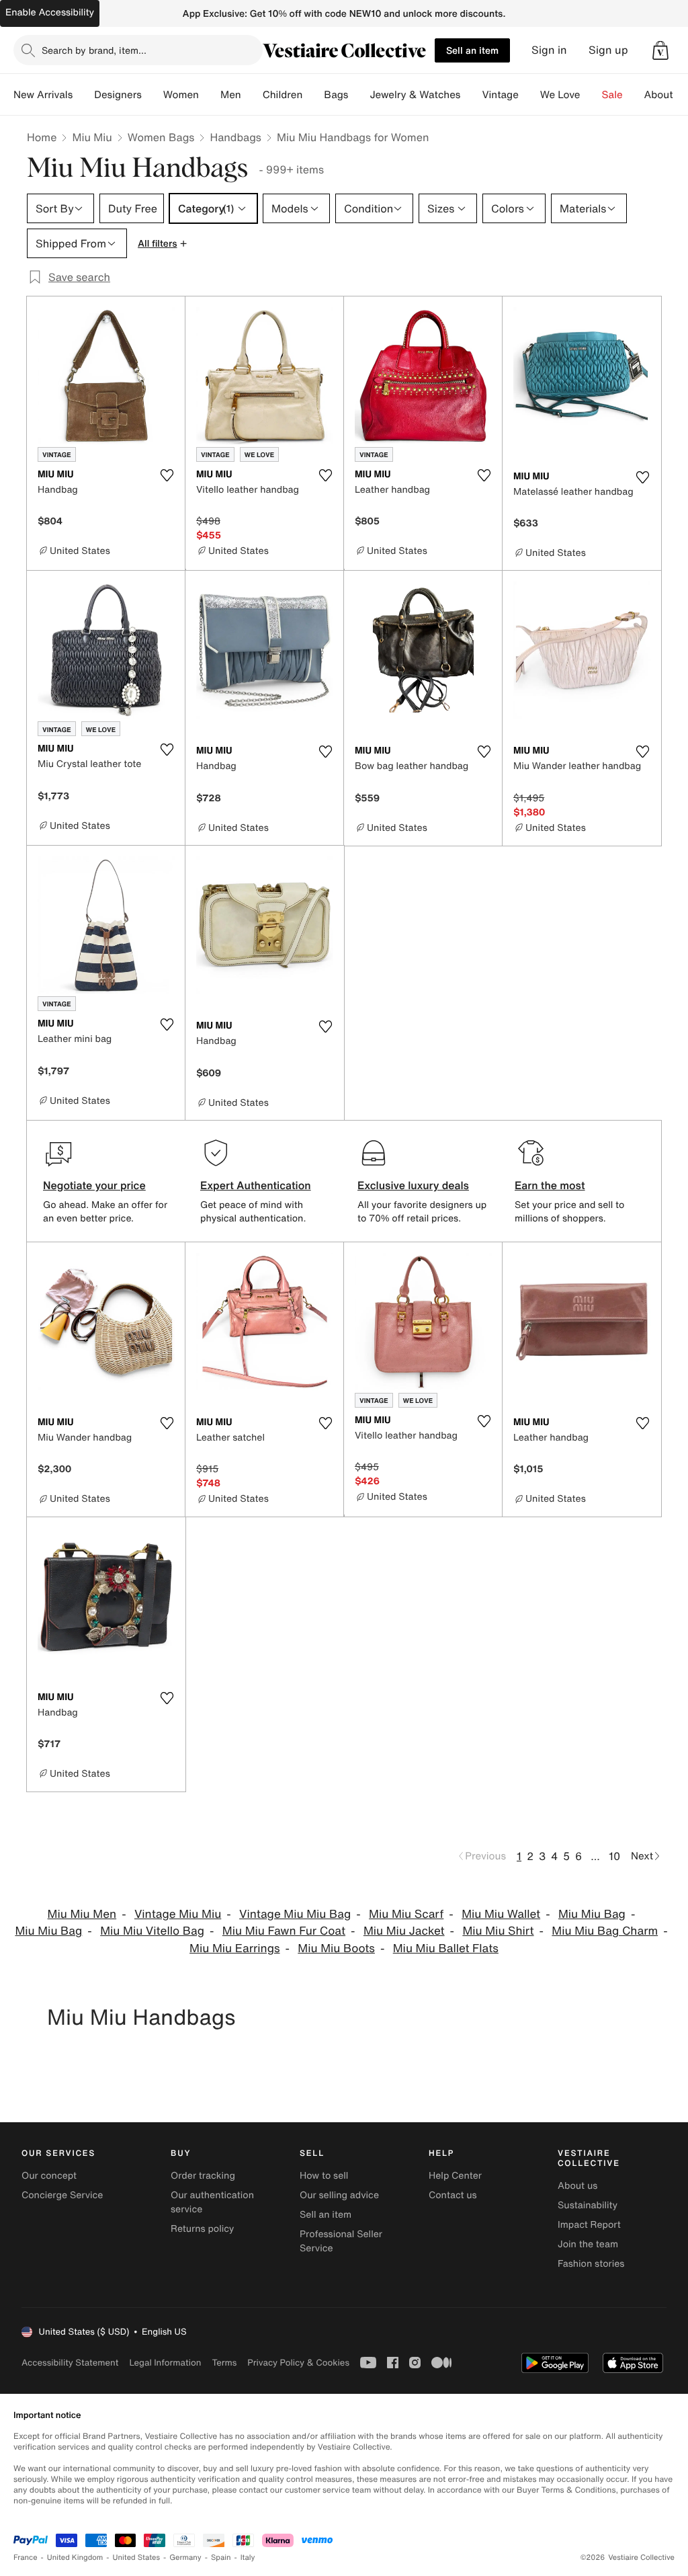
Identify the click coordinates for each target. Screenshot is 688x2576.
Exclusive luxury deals (413, 1185)
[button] (660, 50)
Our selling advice (339, 2195)
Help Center (455, 2176)
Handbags (235, 137)
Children (283, 95)
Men (231, 95)
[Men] (252, 95)
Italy (248, 2558)
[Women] (210, 95)
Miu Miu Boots (336, 1948)
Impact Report (589, 2225)
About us (577, 2186)
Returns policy (202, 2229)
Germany (185, 2558)
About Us (666, 95)
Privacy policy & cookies (298, 2363)
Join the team (588, 2244)
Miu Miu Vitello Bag (152, 1931)
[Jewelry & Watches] (471, 95)
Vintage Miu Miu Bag (295, 1914)
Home (42, 137)
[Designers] (153, 95)
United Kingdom (75, 2558)
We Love (560, 95)
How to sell (324, 2176)
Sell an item (472, 50)
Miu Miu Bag (592, 1914)
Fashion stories (591, 2264)
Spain (221, 2558)
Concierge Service (62, 2195)
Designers (118, 95)
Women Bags (161, 137)
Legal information (165, 2363)
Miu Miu (92, 137)
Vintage (500, 95)
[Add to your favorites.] (167, 475)
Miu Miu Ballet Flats (446, 1948)
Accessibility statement (70, 2363)
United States (137, 2558)
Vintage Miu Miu (178, 1914)
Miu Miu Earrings (234, 1948)
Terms (224, 2363)
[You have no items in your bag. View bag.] (660, 50)
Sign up (608, 50)
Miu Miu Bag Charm (605, 1931)
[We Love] (591, 95)
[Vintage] (529, 95)
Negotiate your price (94, 1185)
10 (614, 1856)
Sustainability (588, 2205)
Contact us (453, 2195)
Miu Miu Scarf (406, 1914)
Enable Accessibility (50, 12)
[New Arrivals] (83, 95)
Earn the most (550, 1185)
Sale (612, 95)
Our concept (49, 2176)
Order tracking (203, 2176)
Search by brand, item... (94, 50)
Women (181, 95)
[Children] (313, 95)
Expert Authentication (256, 1185)
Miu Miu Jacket (404, 1931)
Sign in (549, 50)
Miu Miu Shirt (498, 1931)
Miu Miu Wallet (501, 1914)
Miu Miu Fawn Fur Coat (284, 1931)
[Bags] (359, 95)
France (26, 2558)
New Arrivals (43, 95)
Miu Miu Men (82, 1914)
